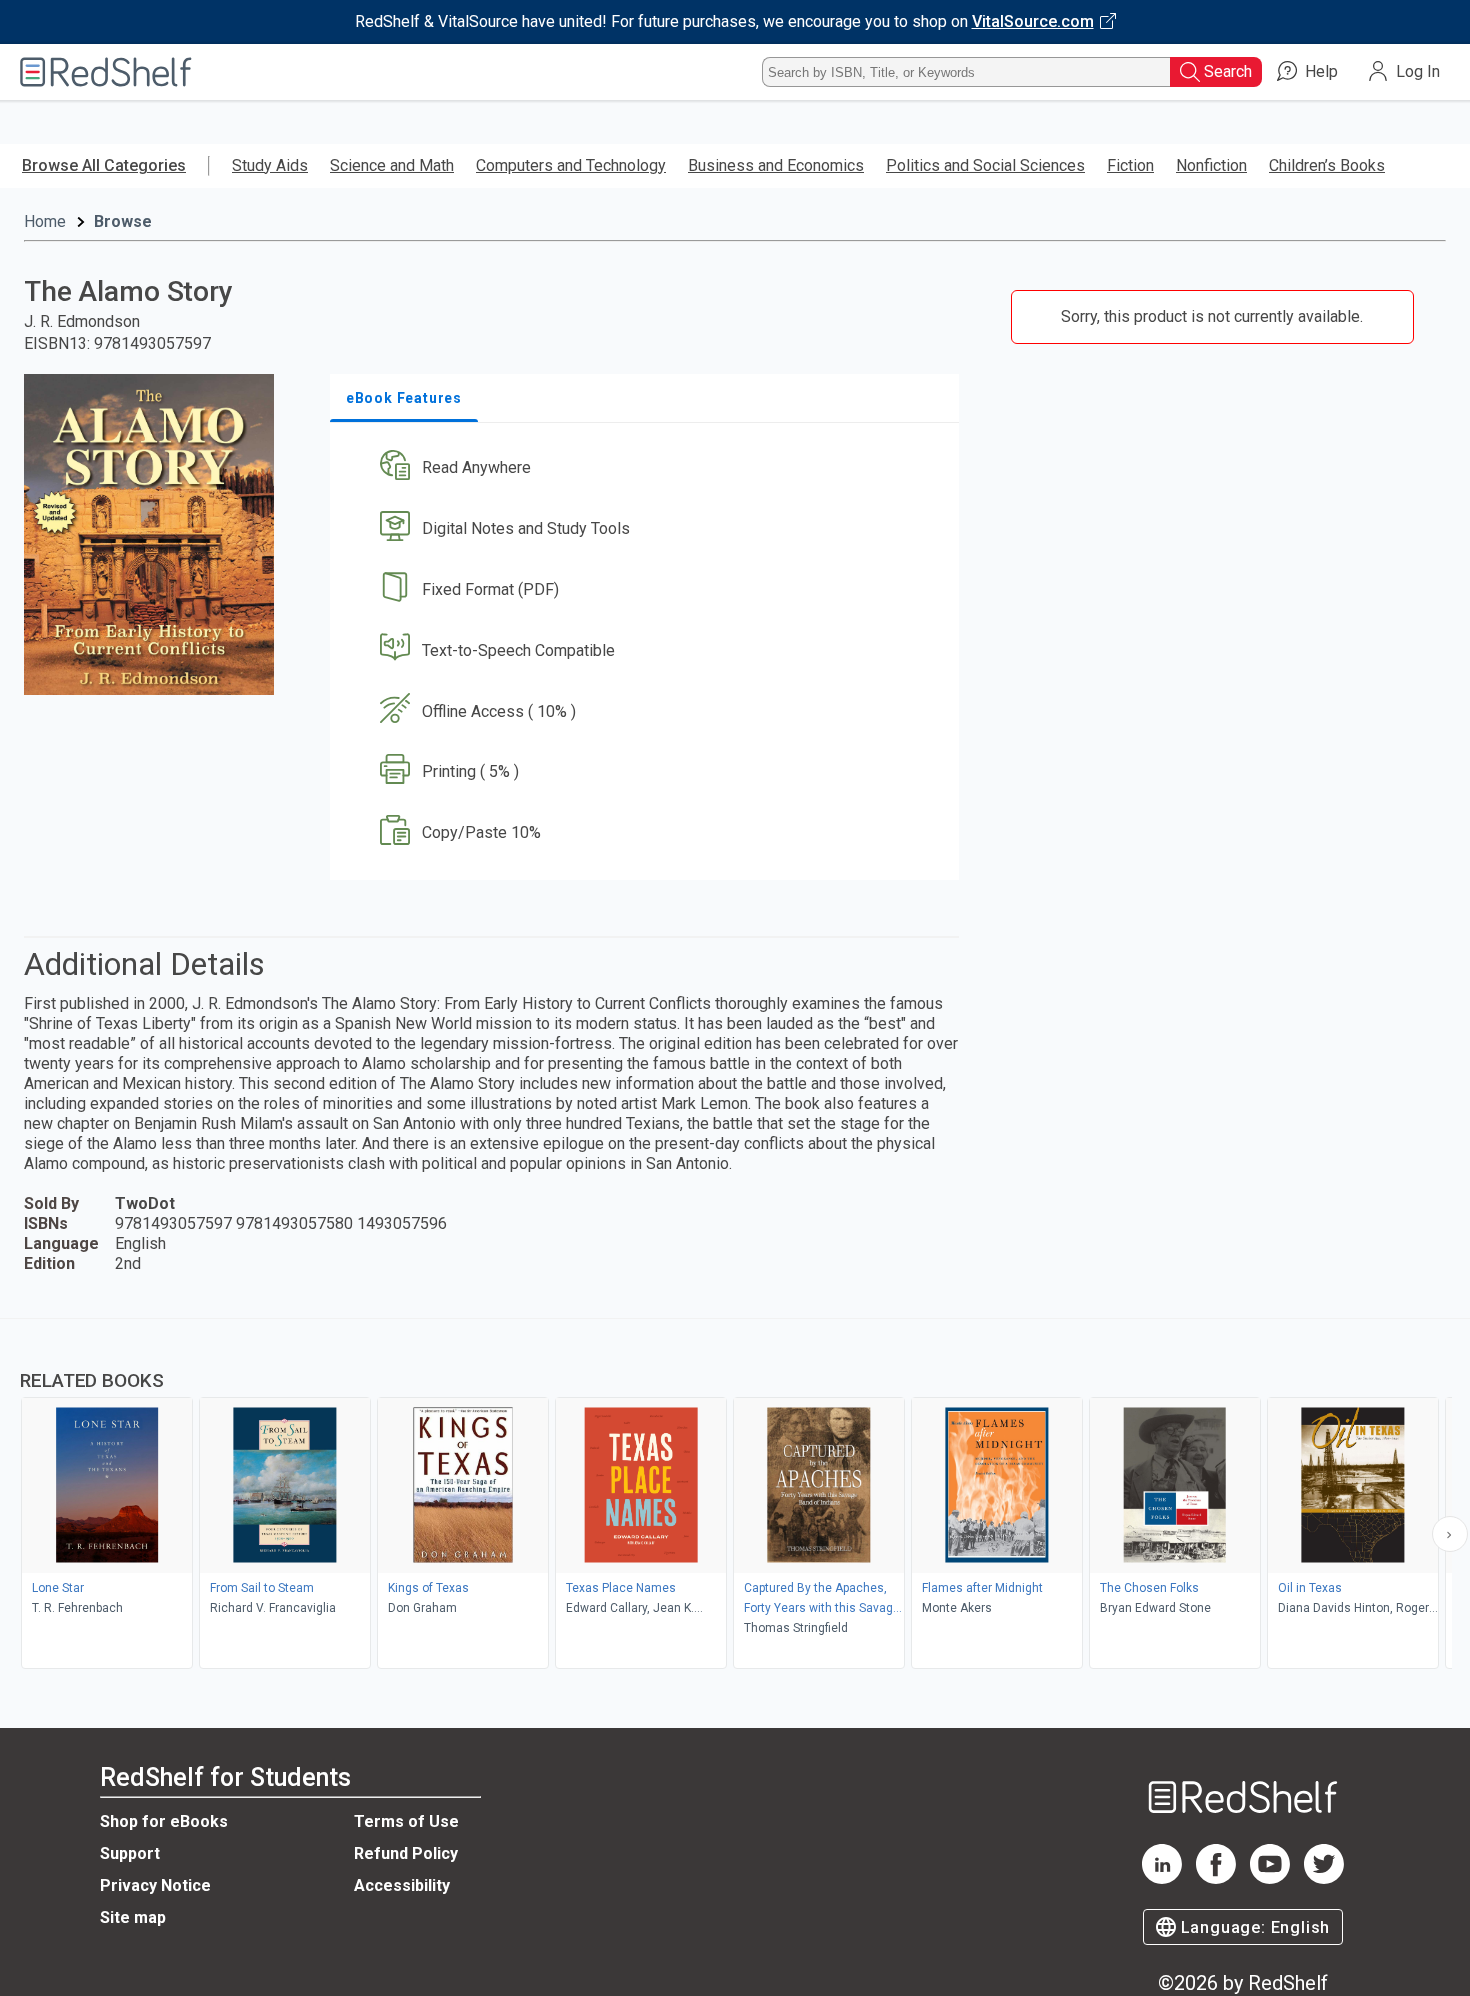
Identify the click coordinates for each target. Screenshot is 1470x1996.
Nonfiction (1211, 165)
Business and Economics (776, 165)
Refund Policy (406, 1853)
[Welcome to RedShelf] (106, 72)
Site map (133, 1917)
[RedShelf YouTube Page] (1270, 1878)
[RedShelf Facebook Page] (1216, 1878)
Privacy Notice (155, 1885)
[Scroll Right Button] (1450, 1534)
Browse (123, 221)
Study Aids (270, 165)
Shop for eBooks (164, 1821)
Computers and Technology (571, 165)
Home (45, 221)
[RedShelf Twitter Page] (1324, 1878)
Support (130, 1853)
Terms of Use (406, 1821)
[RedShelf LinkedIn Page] (1162, 1878)
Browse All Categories (104, 165)
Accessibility (402, 1885)
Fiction (1130, 165)
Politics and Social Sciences (985, 165)
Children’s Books (1327, 165)
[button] (648, 468)
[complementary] (735, 1496)
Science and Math (392, 165)
